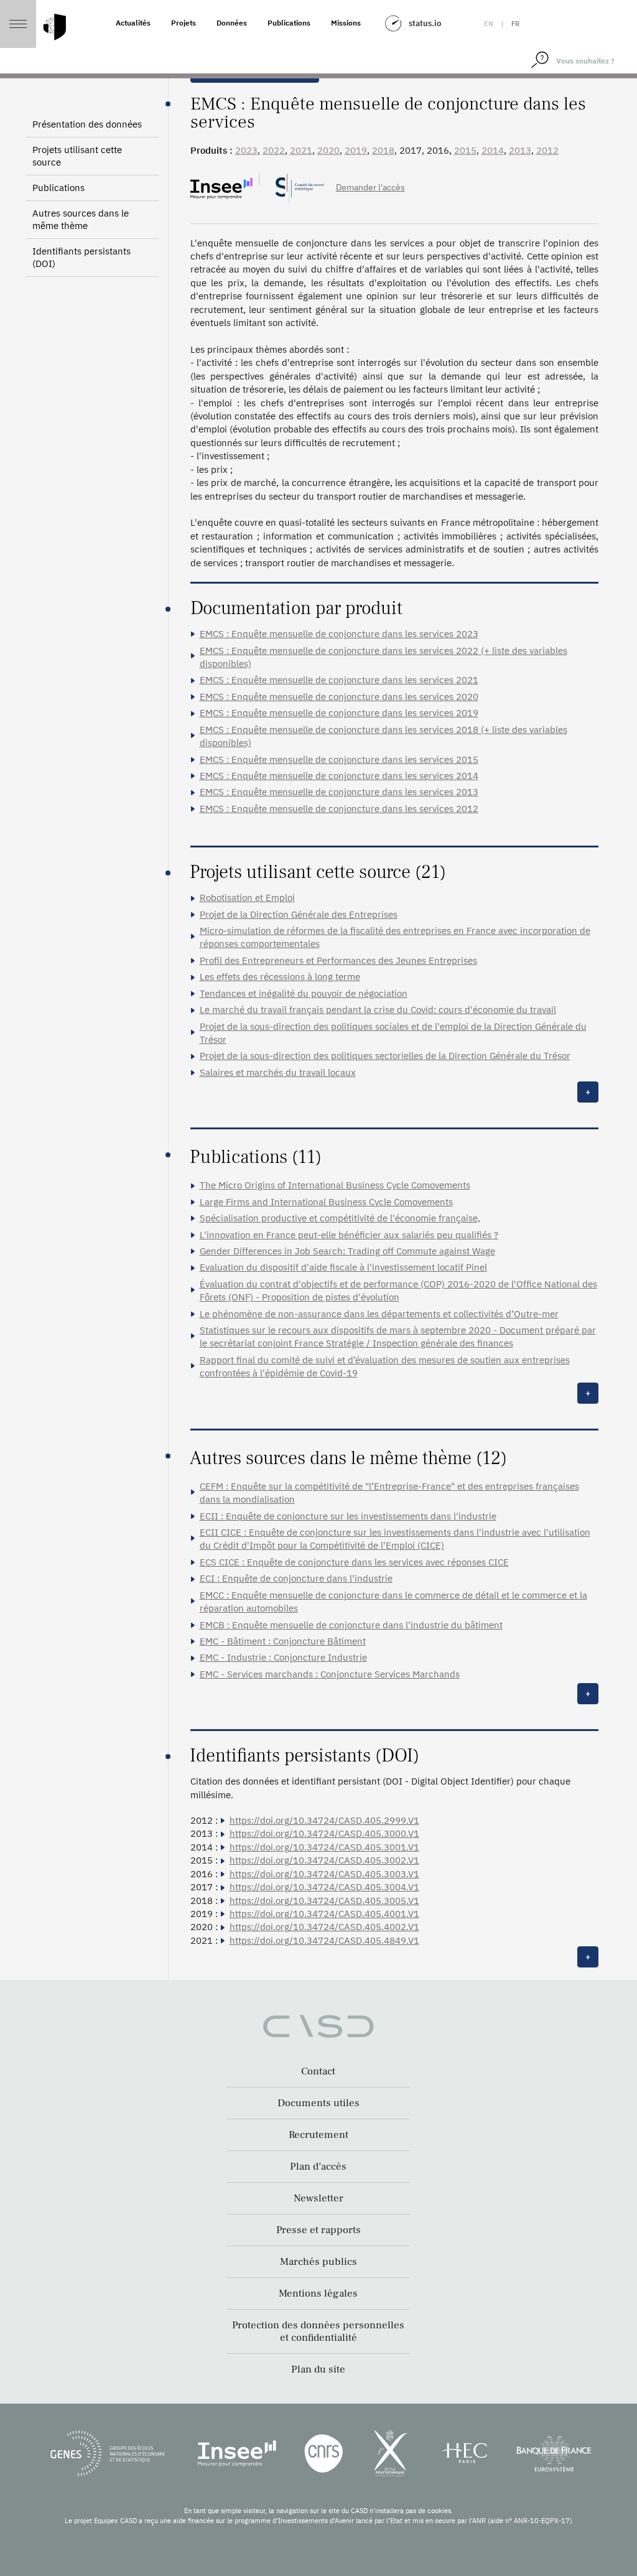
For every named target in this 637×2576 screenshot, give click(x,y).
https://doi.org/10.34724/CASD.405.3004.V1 (324, 1887)
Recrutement (318, 2135)
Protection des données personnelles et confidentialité (318, 2331)
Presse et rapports (318, 2230)
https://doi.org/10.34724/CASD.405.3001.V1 (324, 1847)
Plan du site (318, 2369)
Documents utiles (318, 2103)
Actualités (133, 23)
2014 (493, 150)
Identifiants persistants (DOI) (81, 257)
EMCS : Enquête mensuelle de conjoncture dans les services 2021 (339, 680)
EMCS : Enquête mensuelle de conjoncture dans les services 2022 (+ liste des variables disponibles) (384, 657)
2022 (274, 150)
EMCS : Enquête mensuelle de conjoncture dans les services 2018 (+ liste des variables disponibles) (384, 736)
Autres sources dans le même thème (81, 219)
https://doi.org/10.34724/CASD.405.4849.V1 (324, 1940)
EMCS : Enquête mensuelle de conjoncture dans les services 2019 (339, 713)
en (489, 24)
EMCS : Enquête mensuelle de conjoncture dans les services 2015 (339, 759)
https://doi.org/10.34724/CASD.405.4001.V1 (324, 1914)
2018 (383, 150)
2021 (301, 150)
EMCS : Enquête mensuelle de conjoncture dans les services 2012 (339, 809)
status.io (425, 23)
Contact (318, 2071)
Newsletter (318, 2198)
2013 (520, 150)
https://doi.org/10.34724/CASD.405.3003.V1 (324, 1874)
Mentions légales (318, 2294)
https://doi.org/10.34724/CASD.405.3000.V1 (324, 1833)
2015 (465, 150)
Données (232, 23)
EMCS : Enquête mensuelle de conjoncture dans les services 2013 (339, 792)
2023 (246, 150)
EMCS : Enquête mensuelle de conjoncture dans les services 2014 (339, 776)
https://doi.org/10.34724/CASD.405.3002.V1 (324, 1860)
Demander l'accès (370, 187)
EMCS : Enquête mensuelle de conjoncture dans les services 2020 (339, 697)
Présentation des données (87, 124)
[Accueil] (55, 27)
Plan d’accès (318, 2167)
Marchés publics (318, 2262)
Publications (289, 23)
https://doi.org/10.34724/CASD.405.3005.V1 (324, 1901)
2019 (356, 150)
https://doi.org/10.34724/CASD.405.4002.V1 (324, 1927)
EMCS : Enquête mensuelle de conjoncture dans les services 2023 (339, 634)
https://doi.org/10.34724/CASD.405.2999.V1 (324, 1820)
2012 (547, 150)
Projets (184, 23)
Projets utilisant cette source (77, 156)
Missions (346, 23)
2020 (328, 150)
